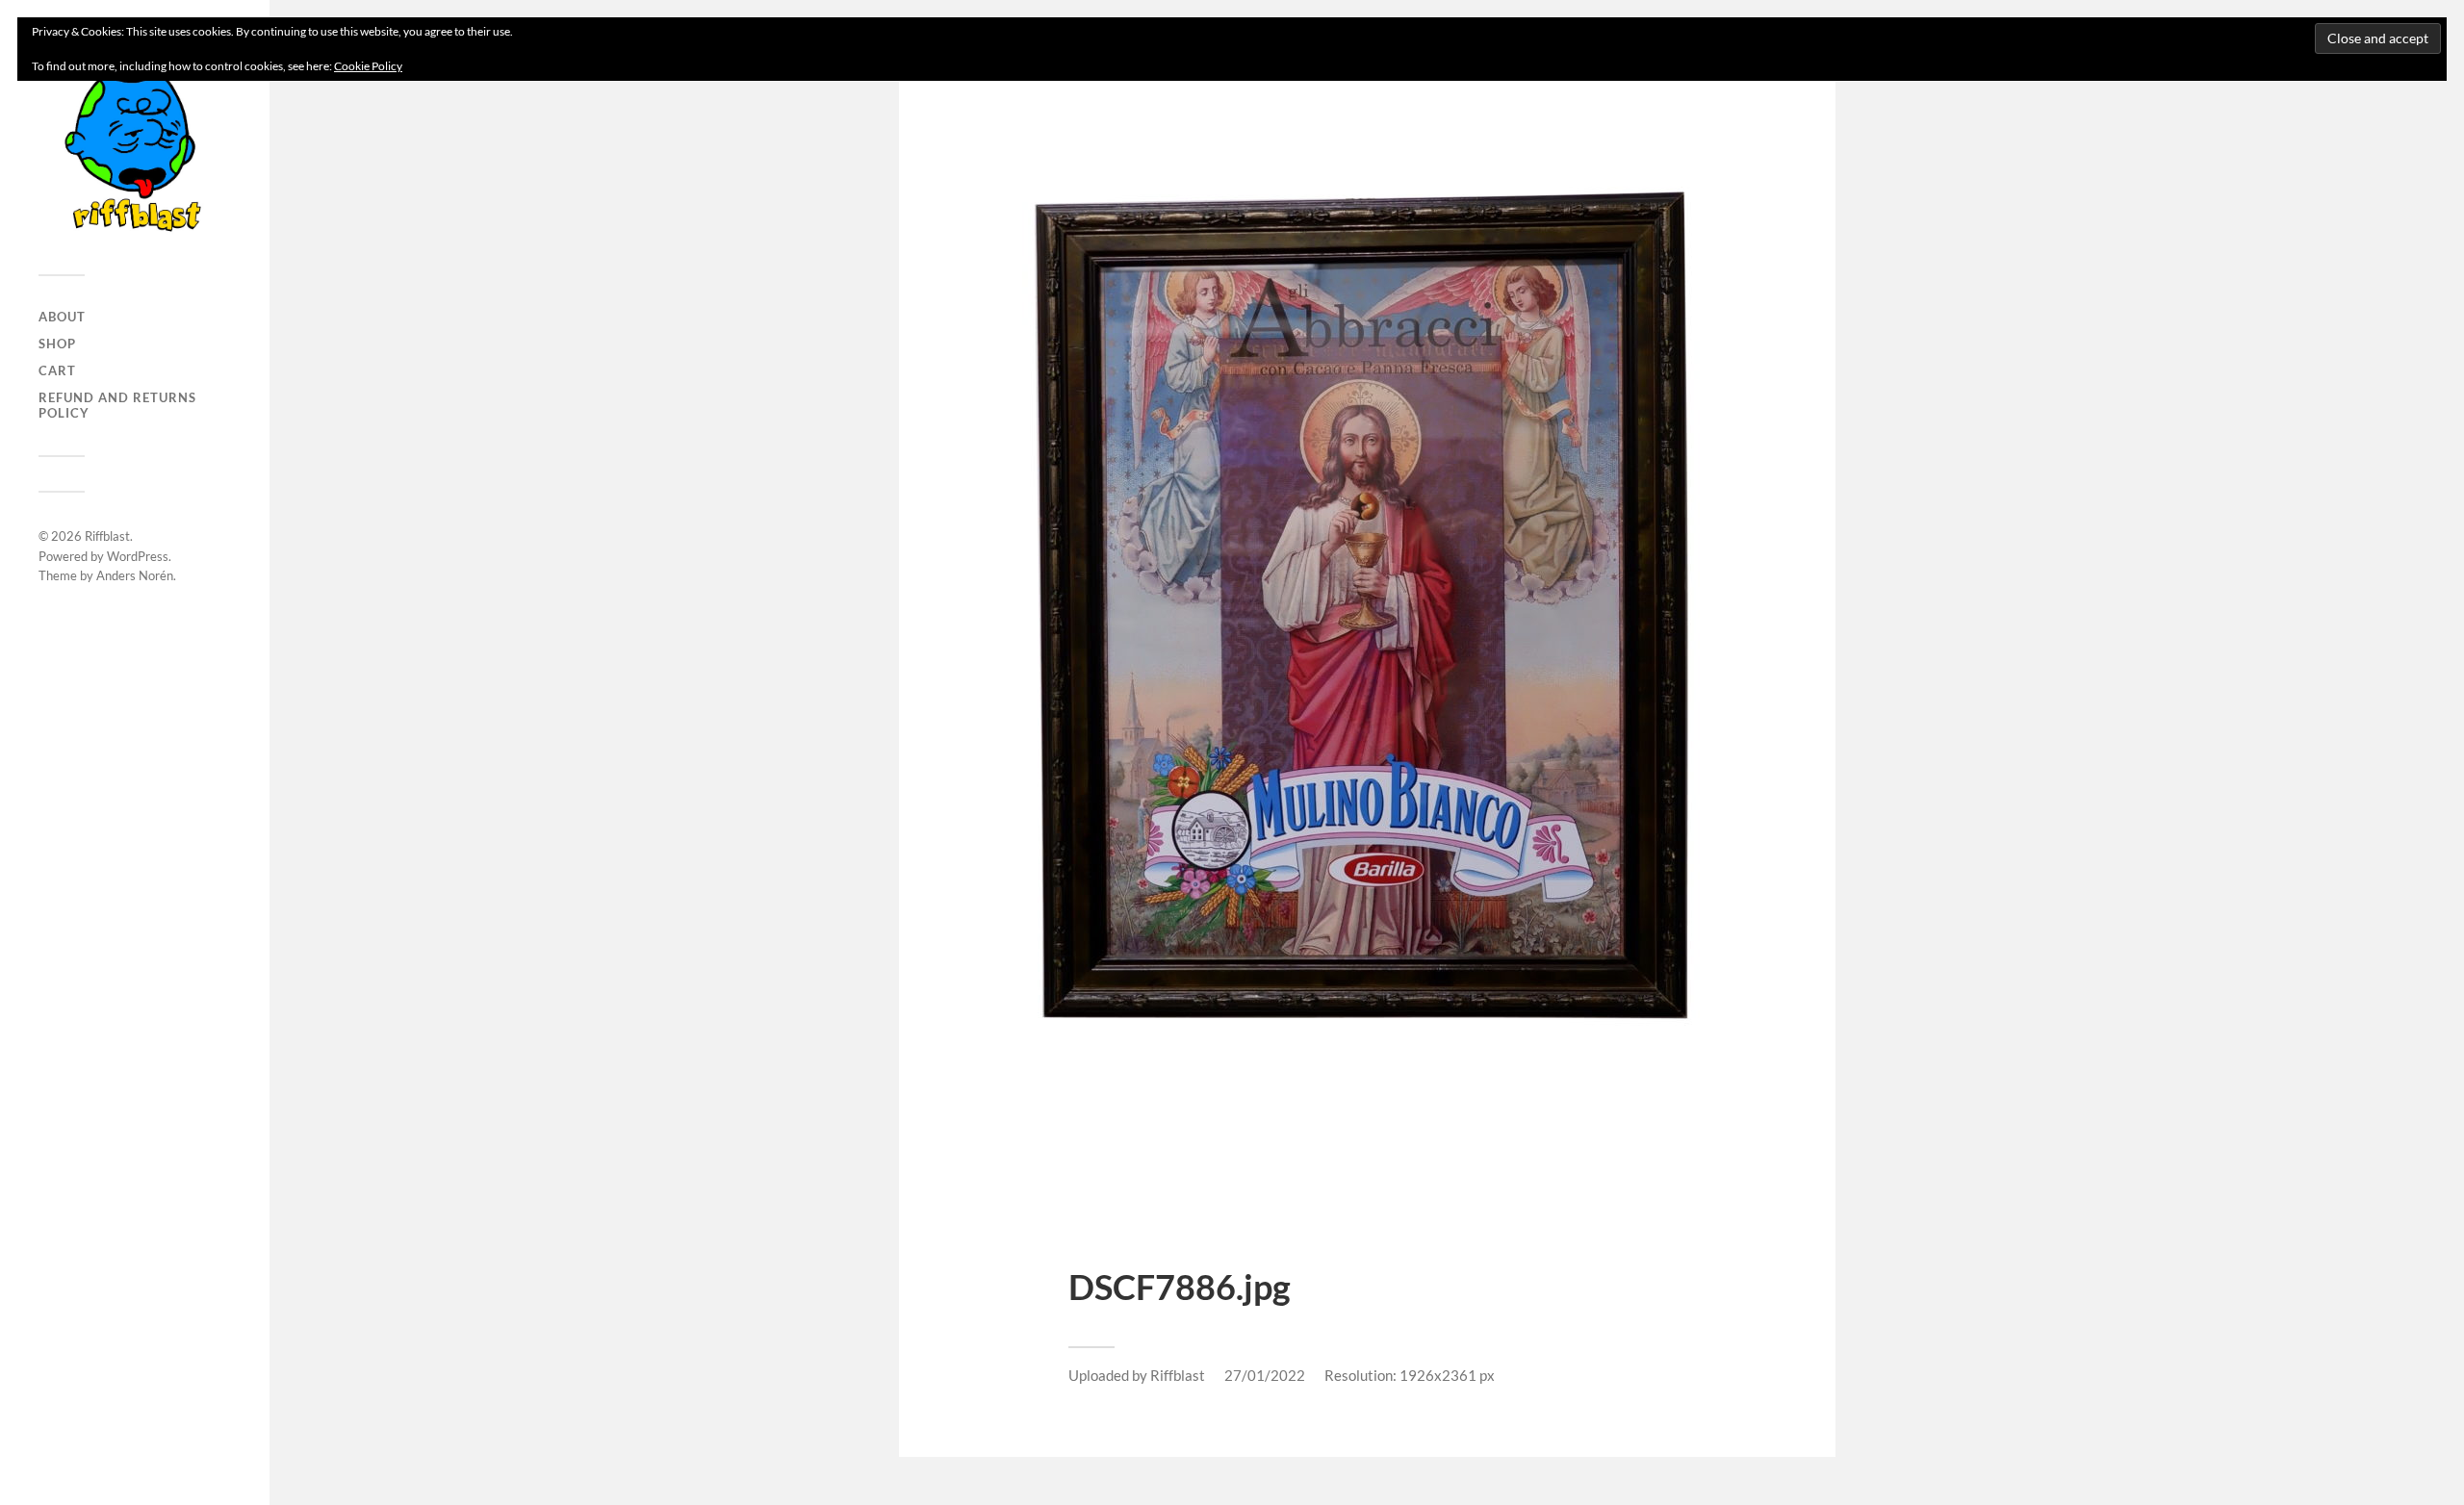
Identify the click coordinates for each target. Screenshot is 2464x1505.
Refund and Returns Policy (117, 405)
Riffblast (107, 536)
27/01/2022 (1265, 1375)
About (62, 317)
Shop (57, 344)
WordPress (138, 556)
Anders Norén (135, 575)
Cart (57, 370)
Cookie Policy (368, 66)
